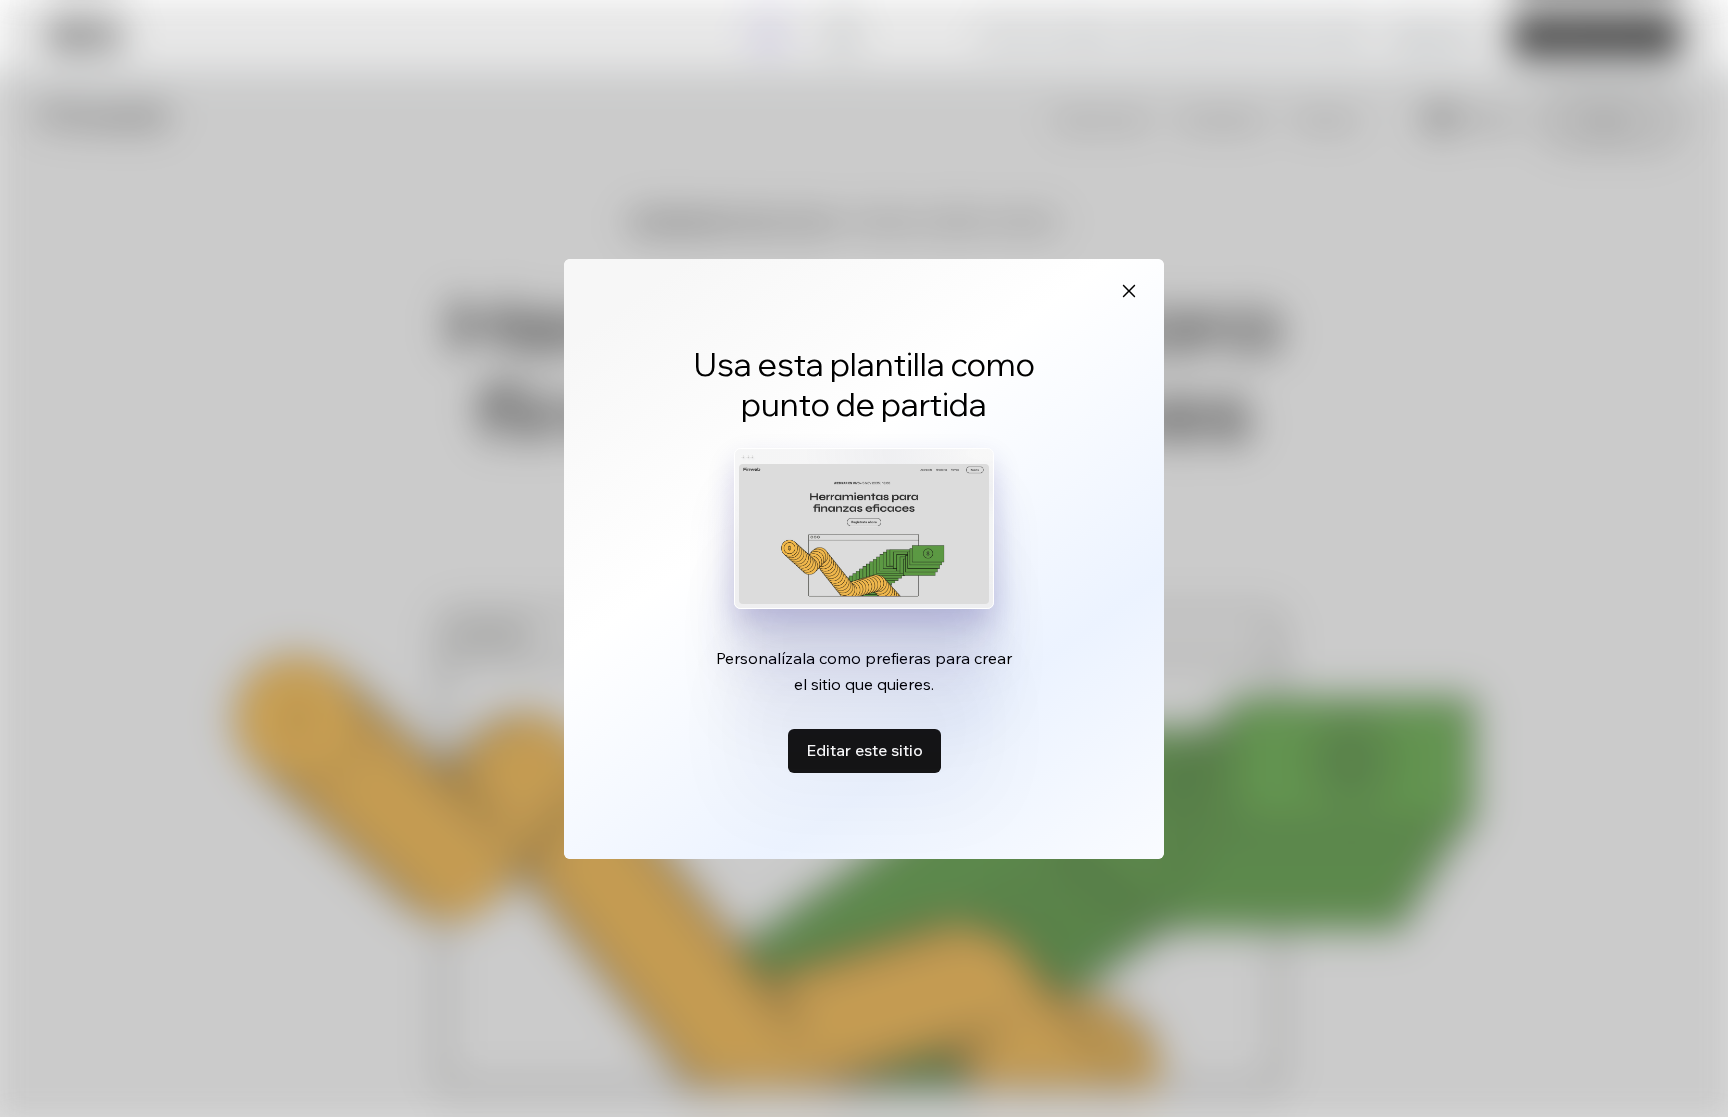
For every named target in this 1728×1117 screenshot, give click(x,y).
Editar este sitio (864, 750)
